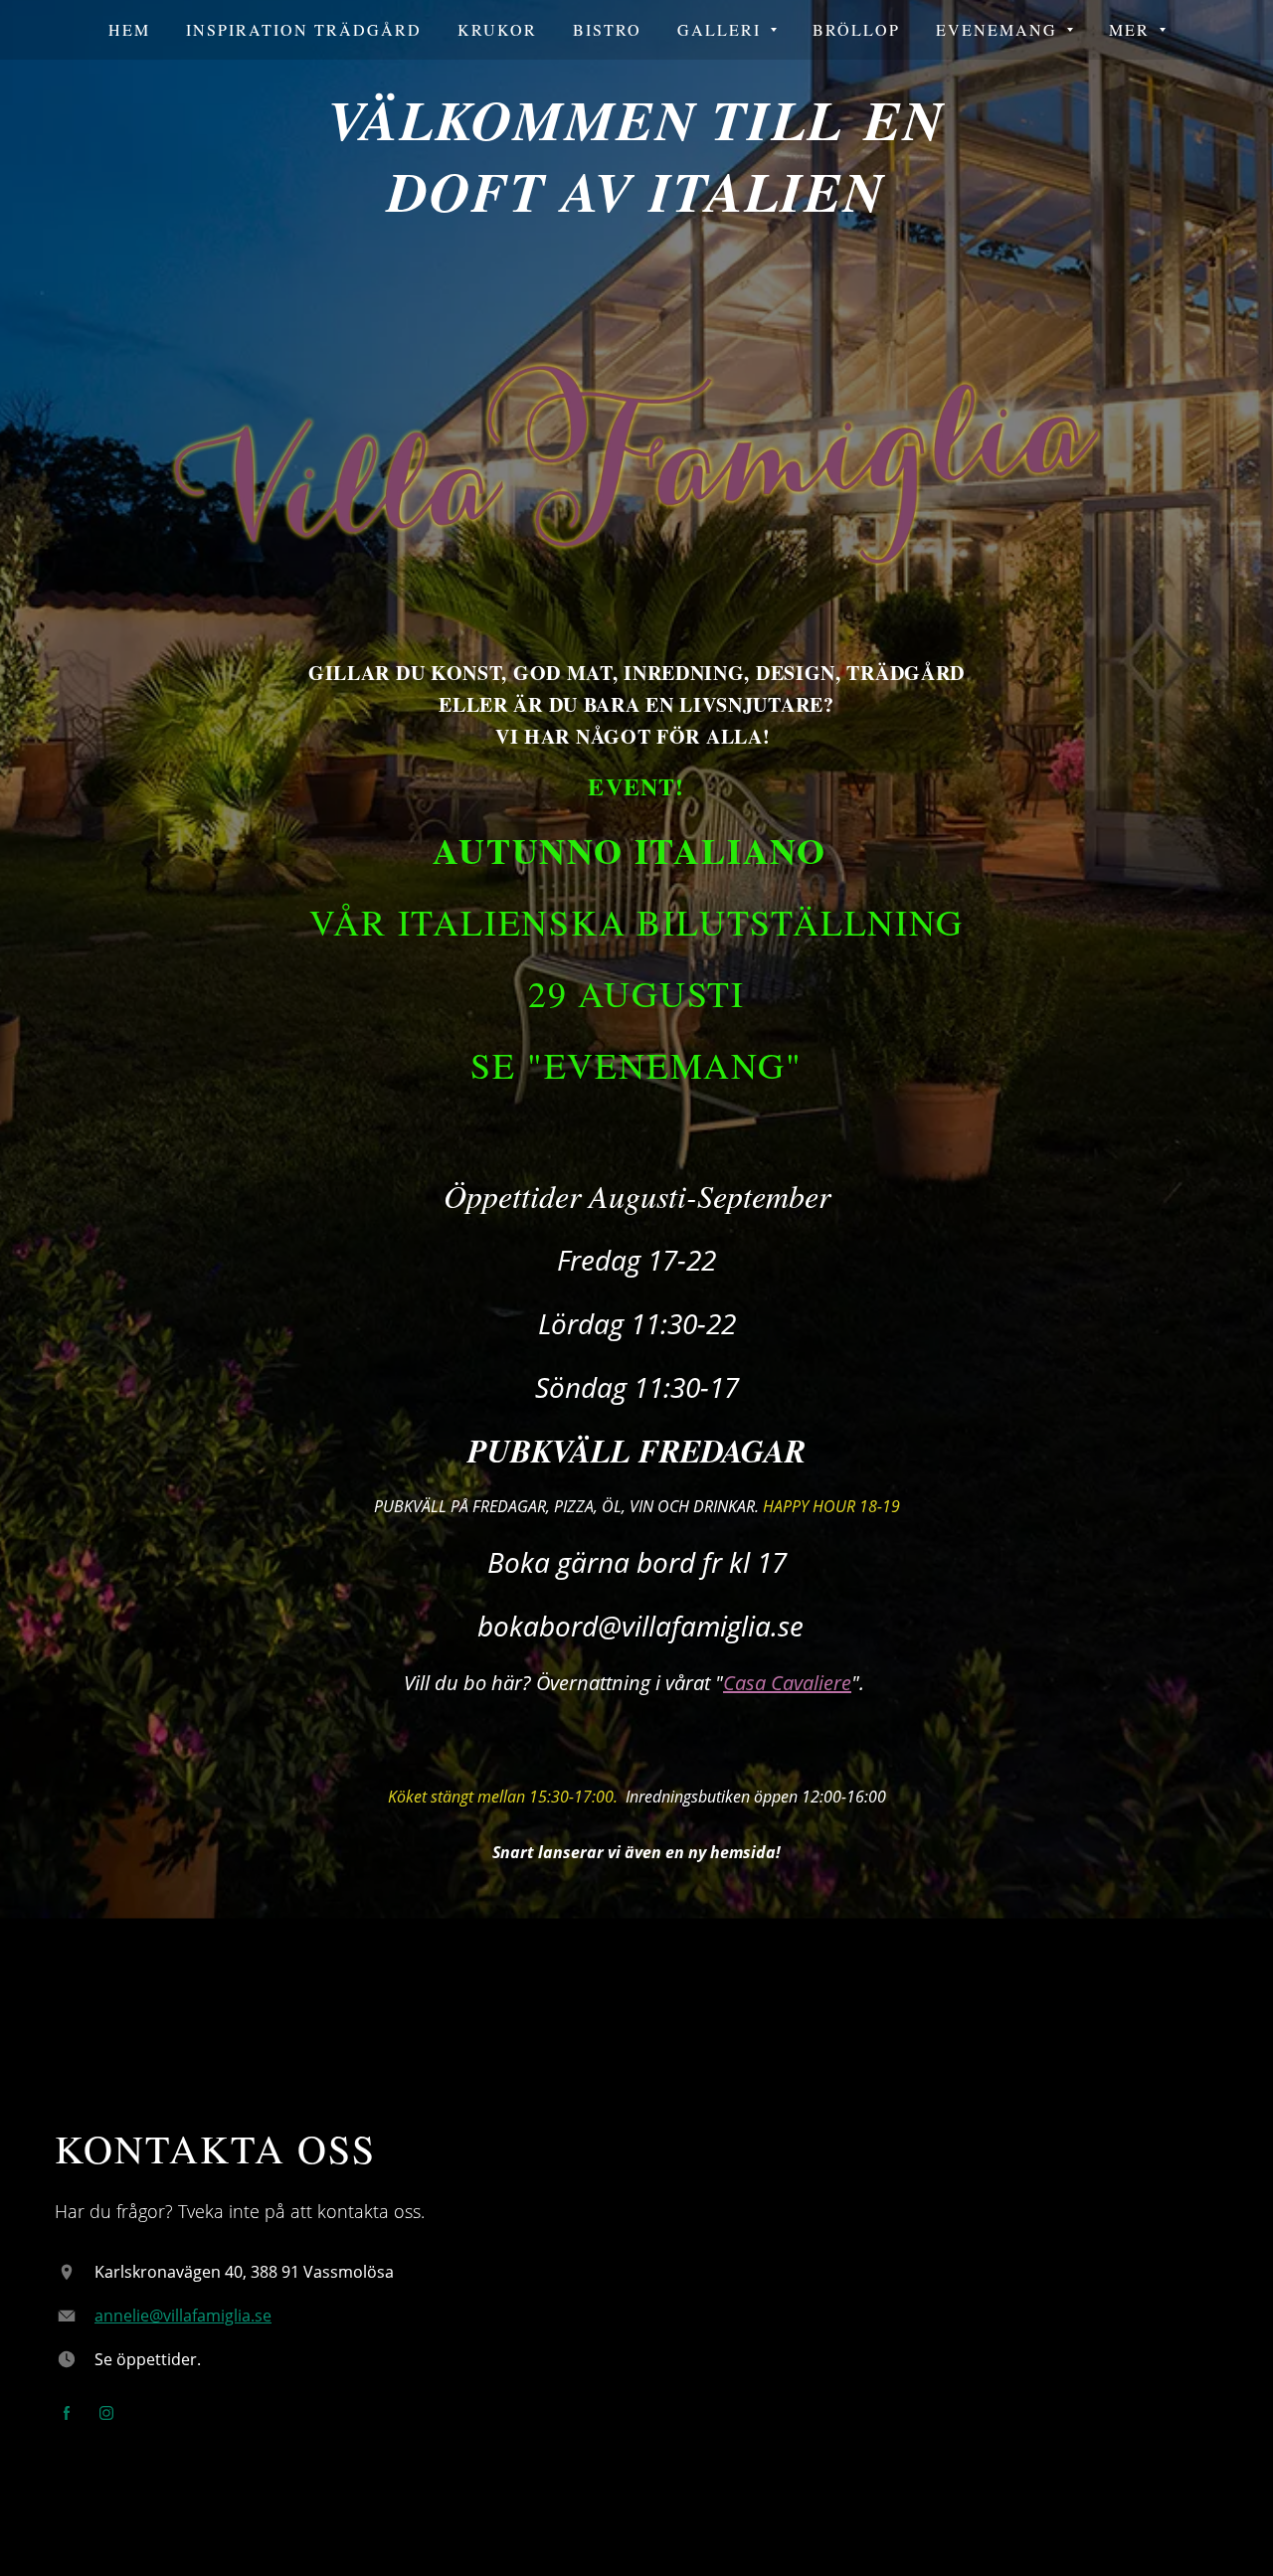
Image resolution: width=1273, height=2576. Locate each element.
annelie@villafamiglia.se (183, 2316)
